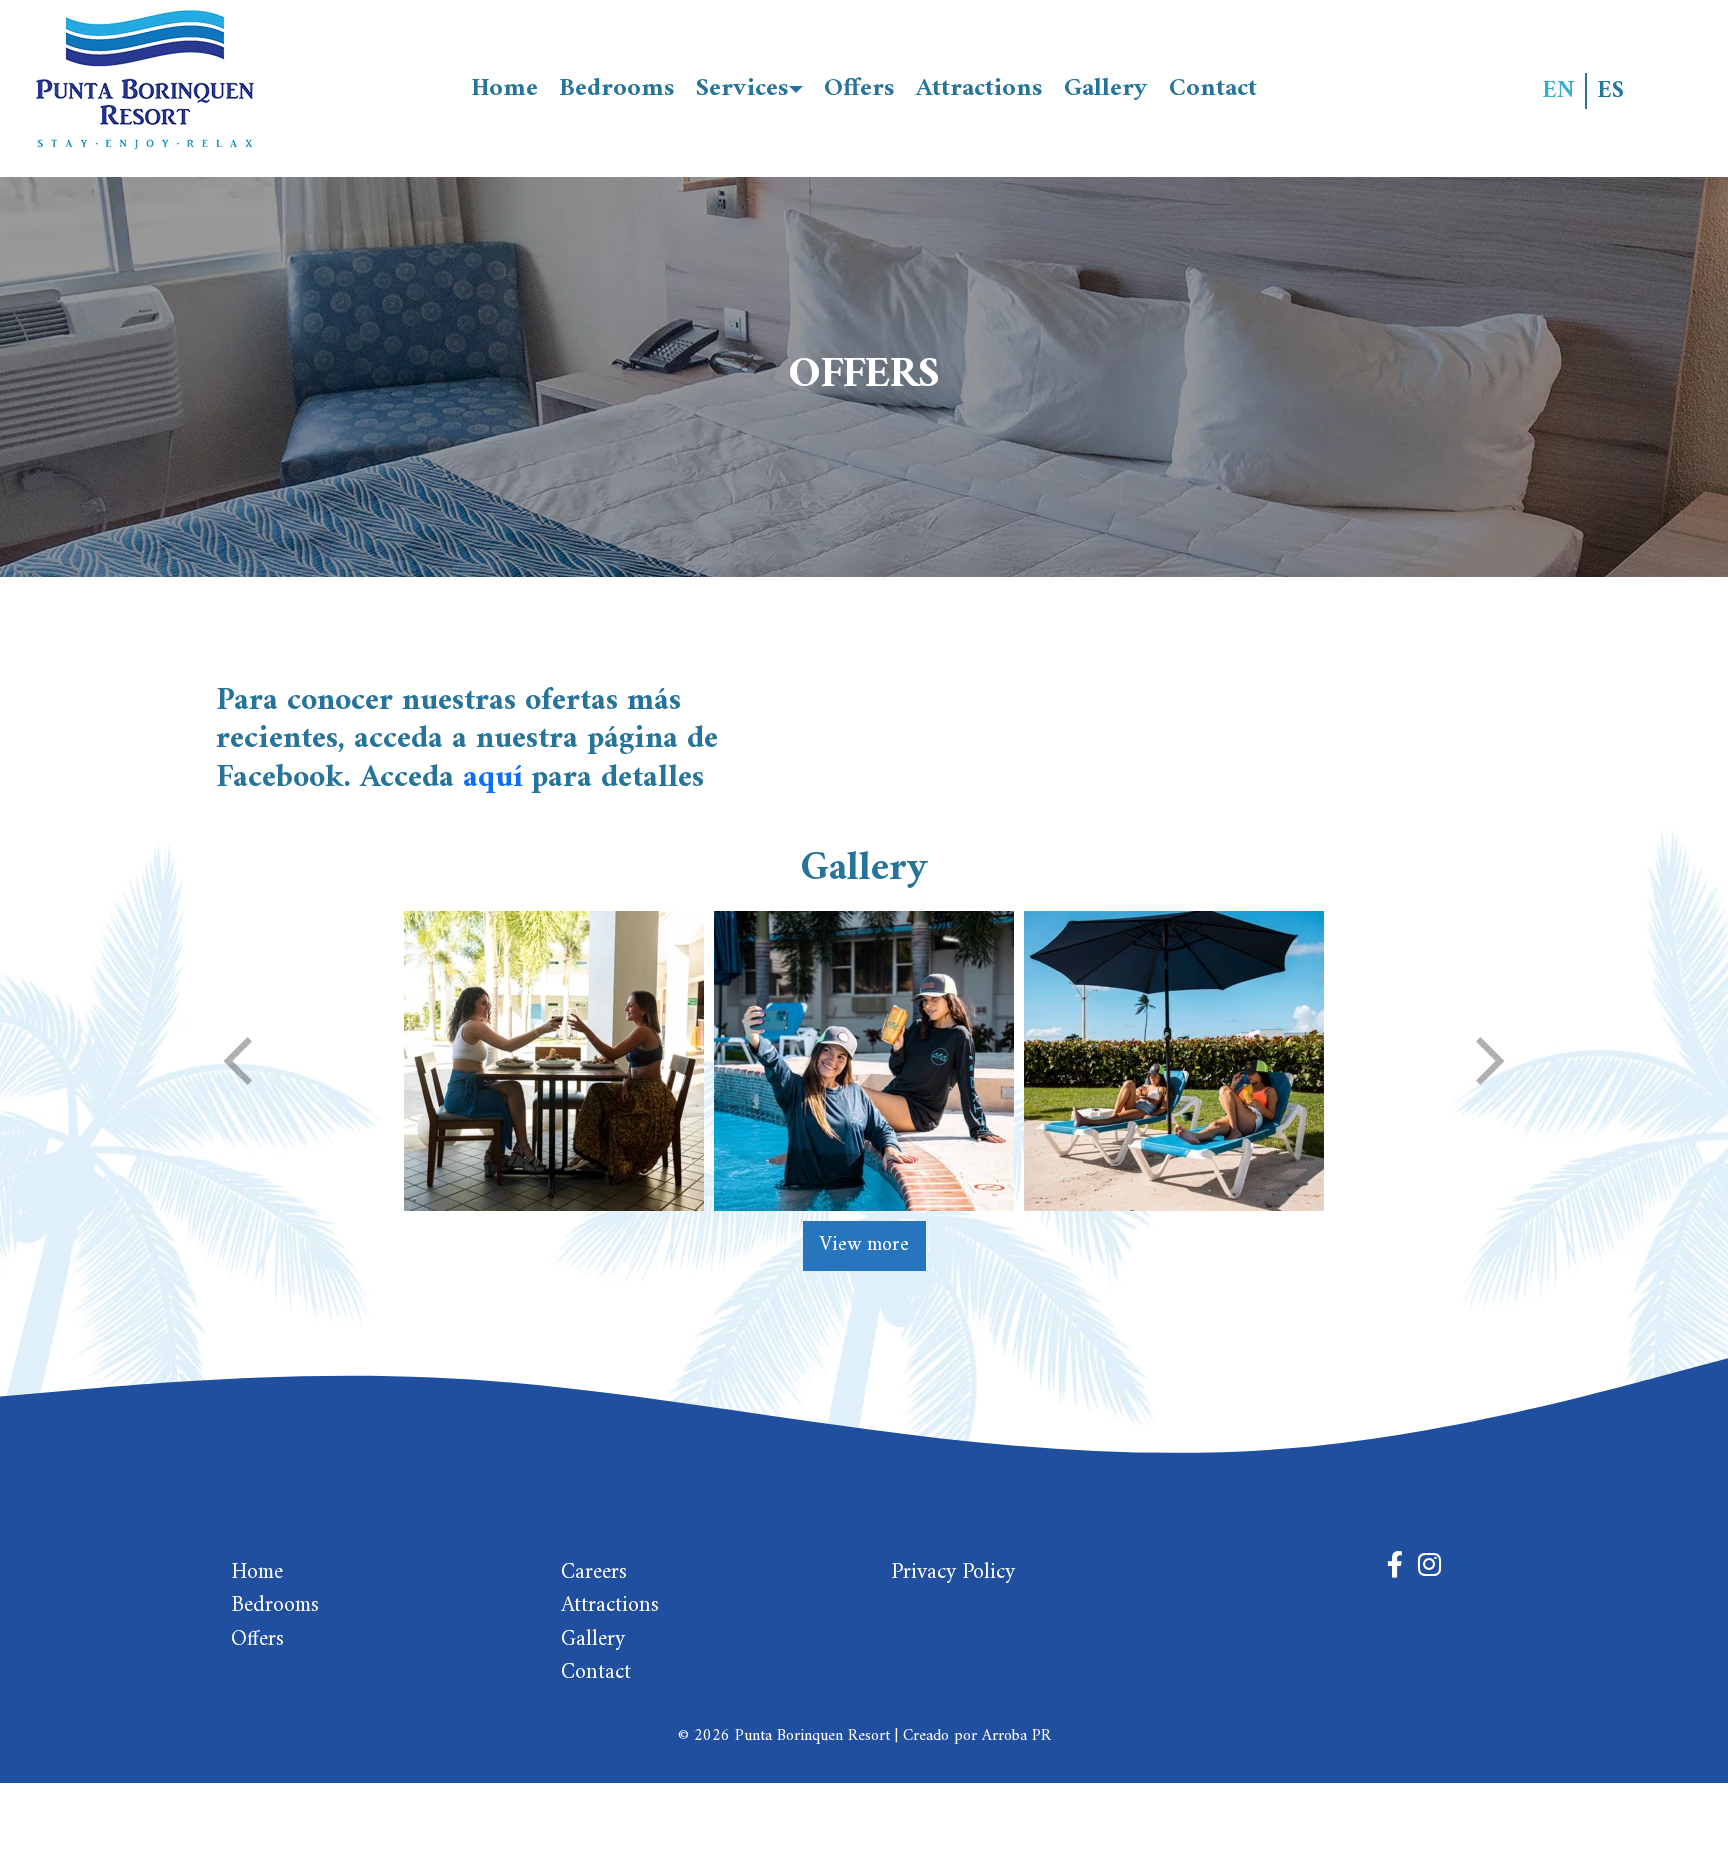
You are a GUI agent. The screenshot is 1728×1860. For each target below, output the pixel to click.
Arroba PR (1016, 1736)
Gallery (1106, 88)
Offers (859, 88)
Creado (926, 1736)
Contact (1213, 88)
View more (864, 1245)
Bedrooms (617, 88)
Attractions (979, 88)
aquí (492, 778)
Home (504, 88)
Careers (594, 1572)
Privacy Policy (953, 1572)
